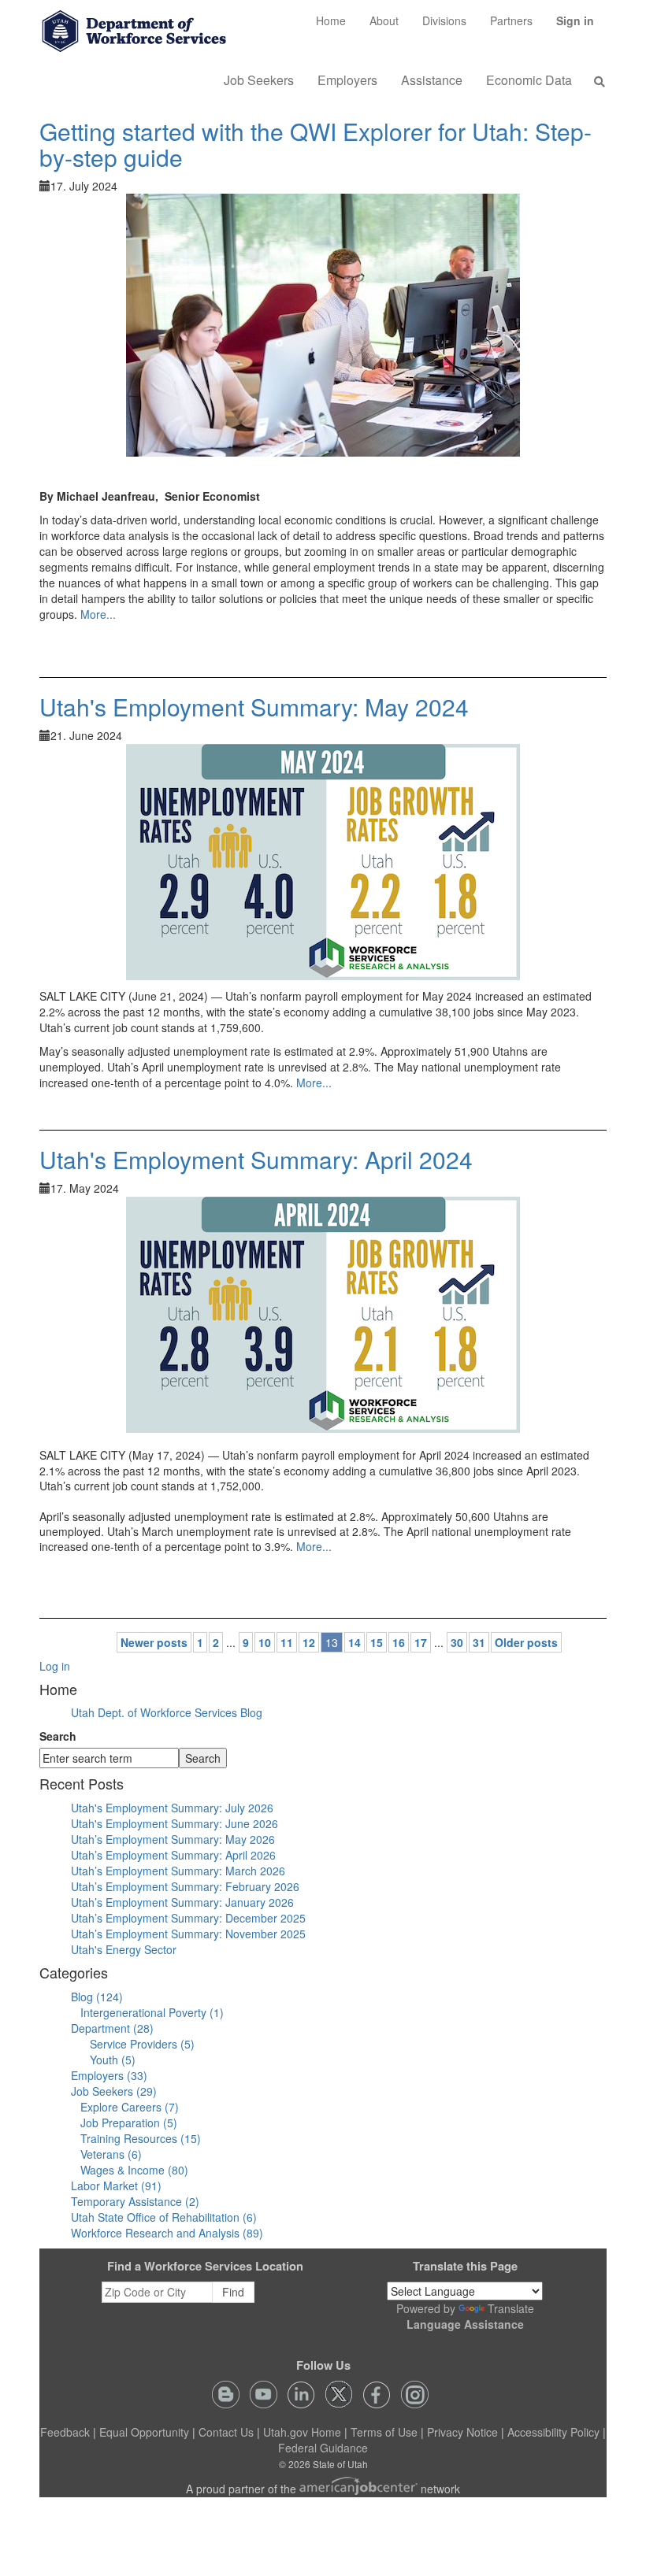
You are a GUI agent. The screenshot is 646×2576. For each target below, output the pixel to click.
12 (309, 1642)
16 (399, 1642)
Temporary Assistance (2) (135, 2201)
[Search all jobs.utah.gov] (595, 81)
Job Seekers (259, 80)
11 (287, 1642)
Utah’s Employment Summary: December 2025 (188, 1918)
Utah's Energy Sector (124, 1949)
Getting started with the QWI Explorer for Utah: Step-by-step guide (316, 144)
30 (457, 1642)
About (384, 20)
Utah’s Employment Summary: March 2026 (178, 1871)
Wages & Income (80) (134, 2170)
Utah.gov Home (302, 2432)
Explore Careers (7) (130, 2107)
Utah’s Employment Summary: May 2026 (173, 1839)
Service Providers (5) (142, 2044)
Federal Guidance (323, 2448)
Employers (347, 80)
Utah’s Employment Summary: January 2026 (182, 1902)
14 (355, 1642)
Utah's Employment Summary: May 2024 (254, 707)
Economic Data (529, 80)
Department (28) (112, 2028)
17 (421, 1642)
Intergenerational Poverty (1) (152, 2012)
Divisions (444, 20)
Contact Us (226, 2432)
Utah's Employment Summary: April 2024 (256, 1159)
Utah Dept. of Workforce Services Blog (167, 1712)
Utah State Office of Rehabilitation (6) (164, 2217)
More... (98, 614)
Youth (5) (113, 2060)
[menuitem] (331, 20)
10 (265, 1642)
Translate (511, 2308)
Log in (55, 1666)
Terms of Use (384, 2432)
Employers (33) (109, 2075)
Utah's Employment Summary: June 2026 (174, 1823)
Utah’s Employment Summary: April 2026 (173, 1855)
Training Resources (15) (141, 2138)
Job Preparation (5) (129, 2123)
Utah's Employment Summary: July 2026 (172, 1808)
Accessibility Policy (553, 2432)
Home (331, 20)
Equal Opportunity (144, 2432)
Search (58, 1736)
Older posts (526, 1642)
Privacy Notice (462, 2432)
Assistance (432, 80)
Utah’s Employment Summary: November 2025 (188, 1934)
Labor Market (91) (116, 2186)
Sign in (581, 26)
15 (377, 1642)
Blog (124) (97, 1997)
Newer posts (154, 1642)
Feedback (65, 2432)
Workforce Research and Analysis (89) (167, 2233)
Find (233, 2292)
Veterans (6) (111, 2154)
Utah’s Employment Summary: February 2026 (185, 1886)
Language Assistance (465, 2324)
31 (479, 1642)
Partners (511, 20)
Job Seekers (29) (114, 2091)
